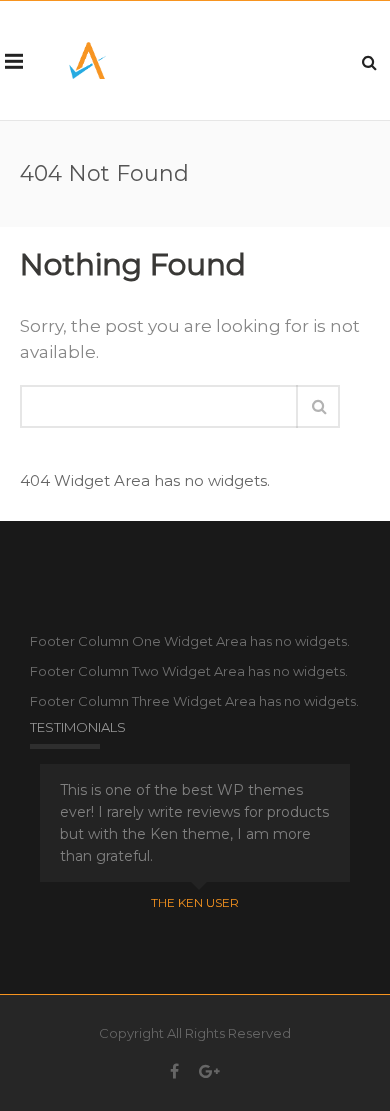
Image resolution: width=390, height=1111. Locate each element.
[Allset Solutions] (87, 60)
